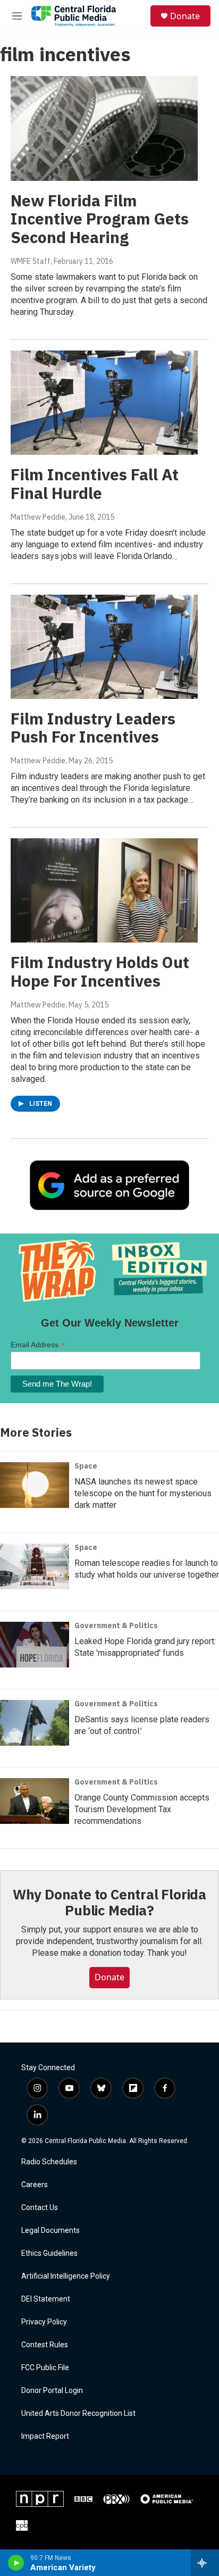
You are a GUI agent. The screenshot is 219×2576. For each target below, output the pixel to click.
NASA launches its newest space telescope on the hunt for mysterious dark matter (143, 1493)
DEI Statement (46, 2299)
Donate (185, 16)
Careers (35, 2185)
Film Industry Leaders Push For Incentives (93, 728)
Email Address (38, 1345)
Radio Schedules (49, 2162)
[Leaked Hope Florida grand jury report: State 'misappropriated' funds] (35, 1645)
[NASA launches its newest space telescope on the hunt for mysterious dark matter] (35, 1485)
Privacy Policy (44, 2322)
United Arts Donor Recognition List (78, 2414)
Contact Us (40, 2208)
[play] (16, 2563)
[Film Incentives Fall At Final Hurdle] (104, 403)
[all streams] (205, 2563)
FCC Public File (45, 2368)
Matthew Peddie (38, 517)
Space (86, 1466)
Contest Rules (45, 2345)
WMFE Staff (31, 261)
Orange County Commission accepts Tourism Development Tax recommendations (142, 1809)
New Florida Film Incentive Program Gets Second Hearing (100, 219)
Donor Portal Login (52, 2391)
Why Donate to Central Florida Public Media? (109, 1902)
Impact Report (45, 2436)
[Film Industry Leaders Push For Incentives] (104, 647)
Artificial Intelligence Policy (66, 2276)
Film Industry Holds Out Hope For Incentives (100, 971)
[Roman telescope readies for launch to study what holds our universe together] (35, 1566)
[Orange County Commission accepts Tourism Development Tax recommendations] (35, 1801)
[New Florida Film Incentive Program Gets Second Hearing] (104, 128)
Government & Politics (116, 1625)
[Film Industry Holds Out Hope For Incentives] (104, 890)
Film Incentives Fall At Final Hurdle (95, 483)
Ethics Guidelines (49, 2253)
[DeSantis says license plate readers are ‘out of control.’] (35, 1723)
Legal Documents (50, 2231)
